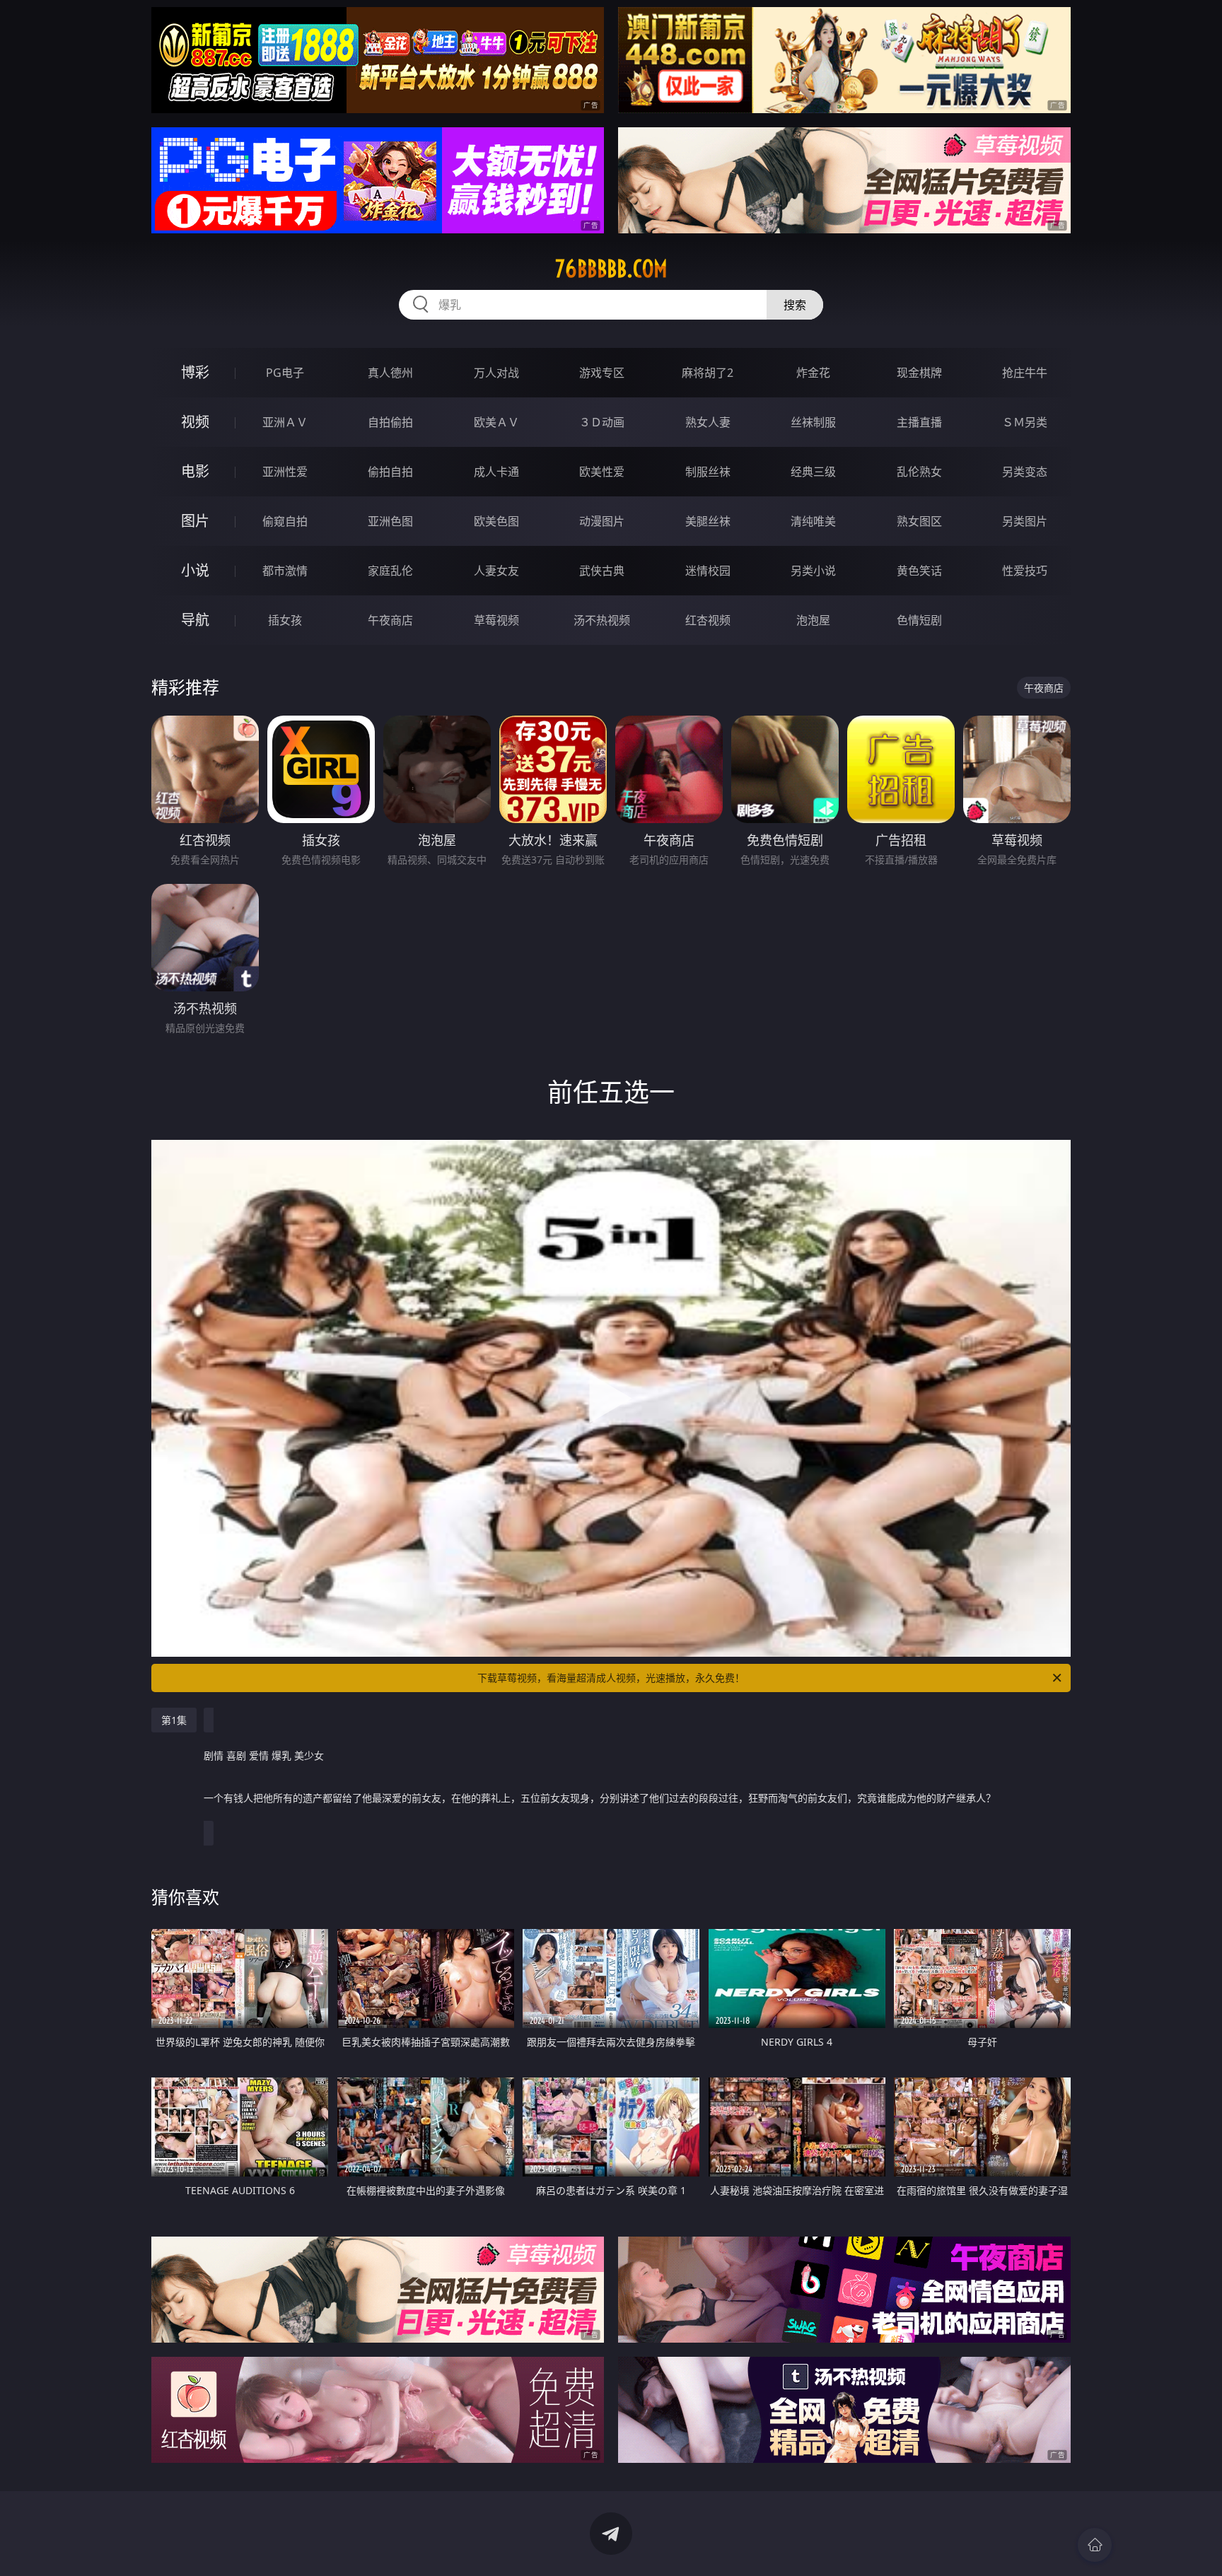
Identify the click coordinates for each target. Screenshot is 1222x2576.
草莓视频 (496, 620)
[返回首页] (1095, 2545)
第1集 (174, 1720)
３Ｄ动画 (602, 422)
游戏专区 (602, 373)
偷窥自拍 (285, 521)
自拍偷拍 (390, 422)
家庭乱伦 (390, 571)
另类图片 (1025, 521)
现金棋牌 (919, 373)
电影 (195, 471)
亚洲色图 (390, 521)
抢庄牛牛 (1025, 373)
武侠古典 (602, 571)
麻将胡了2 (708, 373)
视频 (195, 422)
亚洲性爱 (285, 472)
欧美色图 (496, 521)
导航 (195, 620)
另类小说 (813, 571)
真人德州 (390, 373)
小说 (195, 570)
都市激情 (285, 571)
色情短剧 (919, 620)
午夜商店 (390, 620)
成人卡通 (496, 472)
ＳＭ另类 (1025, 422)
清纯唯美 (813, 521)
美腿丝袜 (708, 521)
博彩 (195, 372)
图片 (195, 521)
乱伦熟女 (919, 472)
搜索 (795, 305)
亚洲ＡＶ (285, 422)
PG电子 (285, 373)
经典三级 (813, 472)
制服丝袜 (708, 472)
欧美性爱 (602, 472)
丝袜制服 (813, 422)
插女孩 (285, 620)
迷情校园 (708, 571)
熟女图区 (919, 521)
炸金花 (813, 373)
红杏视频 (708, 620)
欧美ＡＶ (496, 422)
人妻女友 (496, 571)
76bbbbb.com (611, 269)
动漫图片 (602, 521)
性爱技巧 (1025, 571)
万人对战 (496, 373)
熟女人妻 (708, 422)
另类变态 (1025, 472)
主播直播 (919, 422)
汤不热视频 (602, 620)
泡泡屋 (813, 620)
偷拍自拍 (390, 472)
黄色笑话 (919, 571)
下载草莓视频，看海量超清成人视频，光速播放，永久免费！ (611, 1678)
